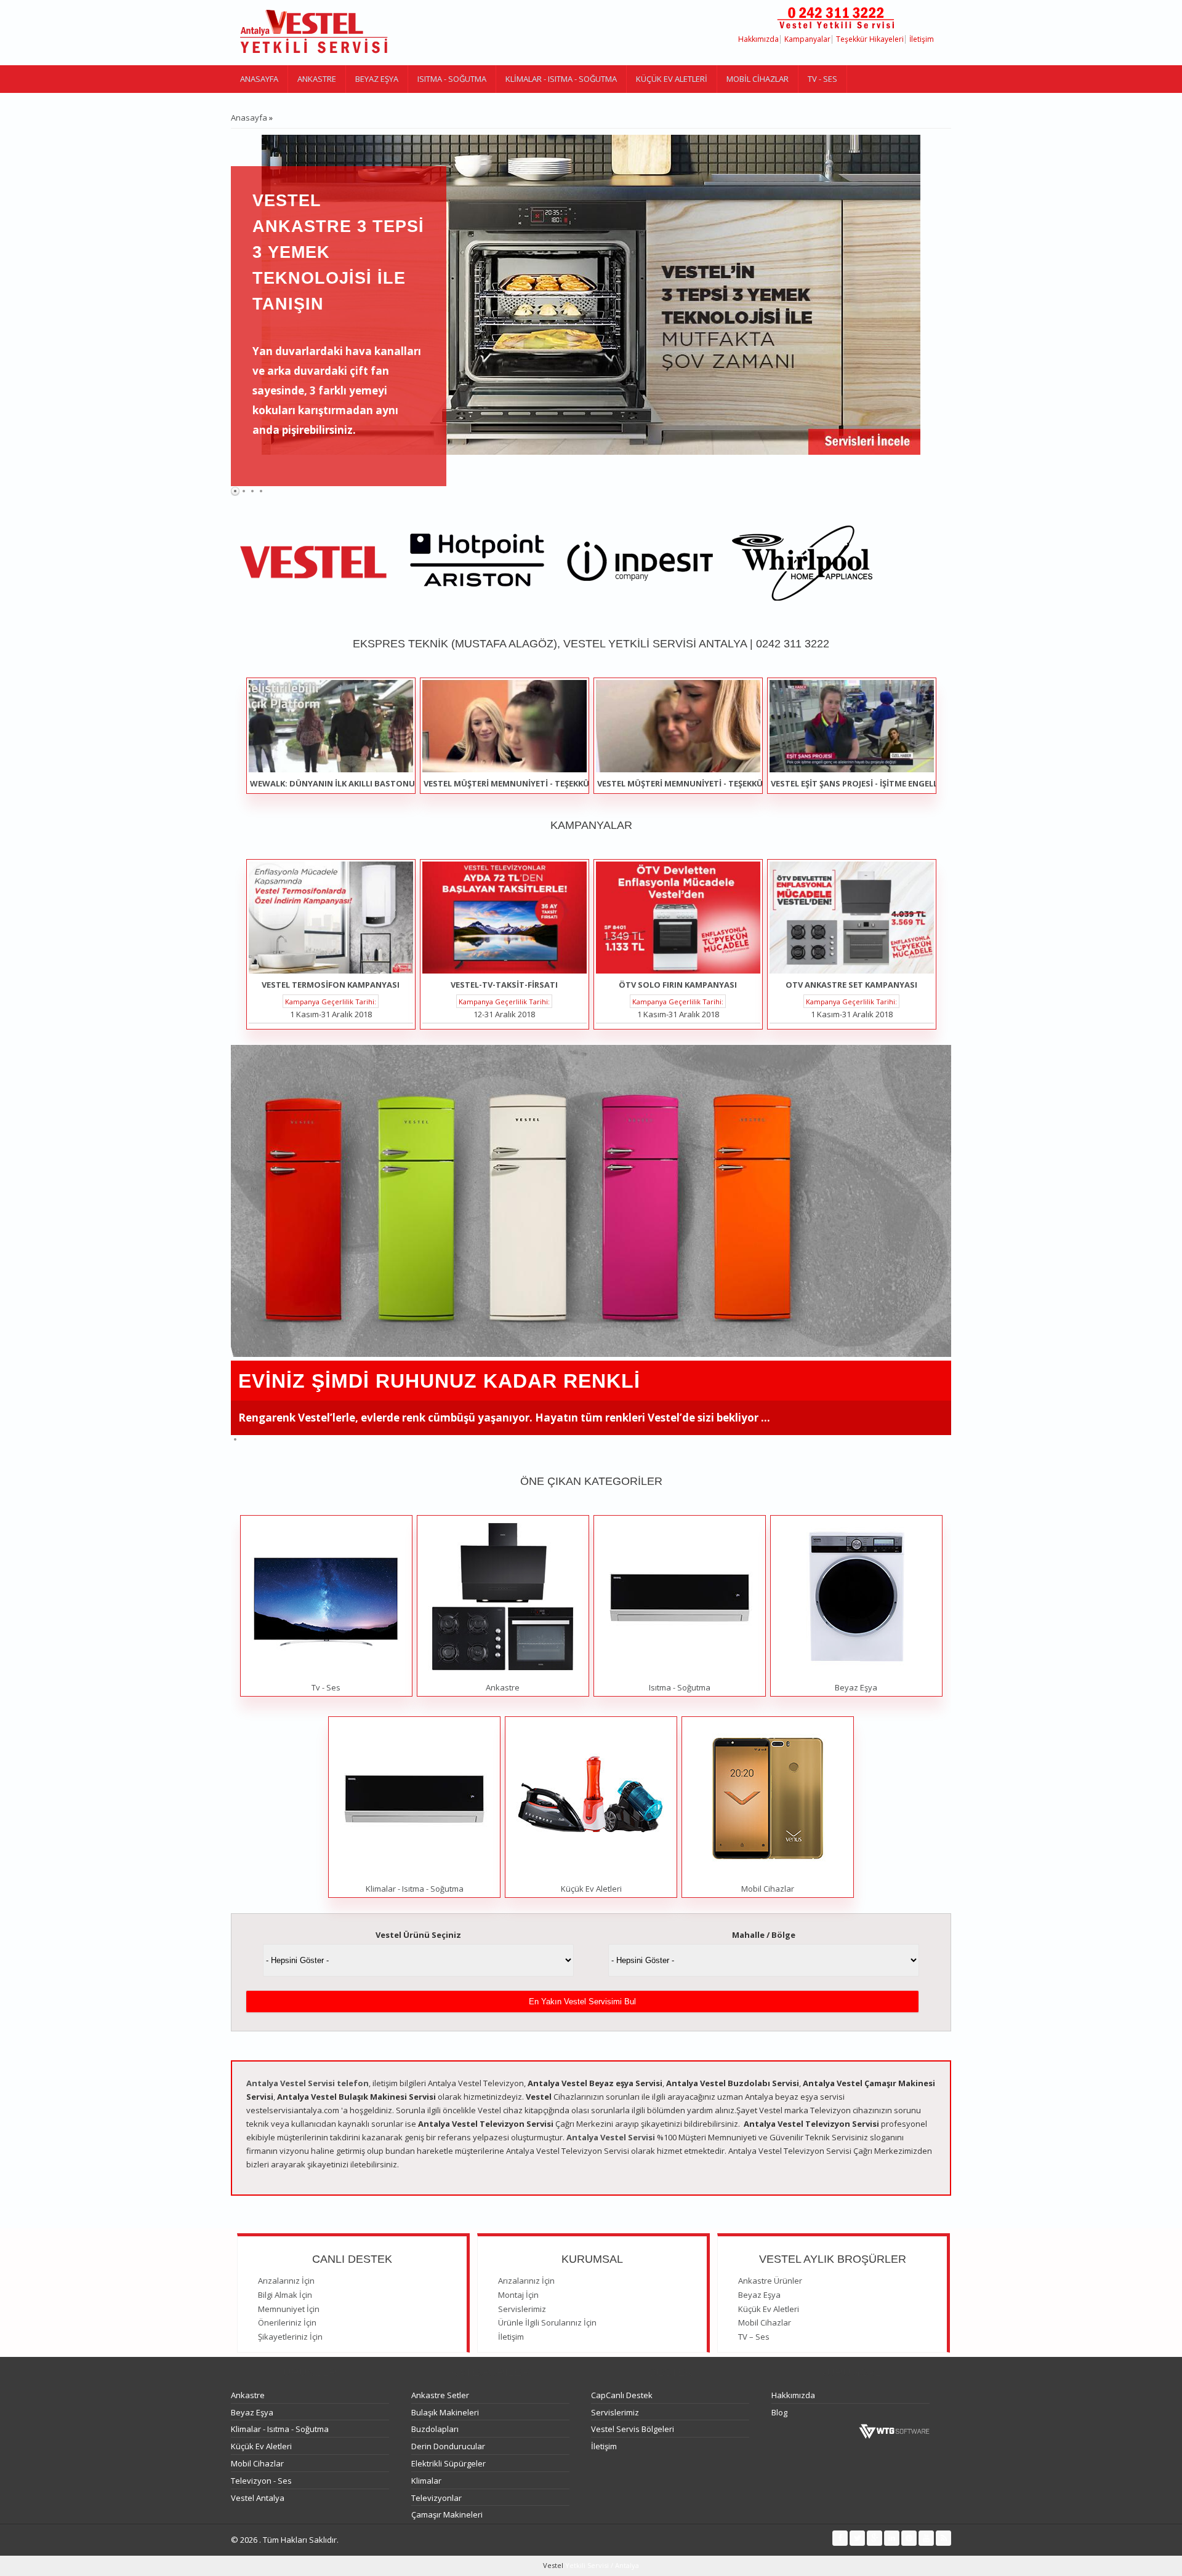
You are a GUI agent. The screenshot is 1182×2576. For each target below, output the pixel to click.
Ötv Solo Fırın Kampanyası (678, 985)
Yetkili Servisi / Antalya (601, 2565)
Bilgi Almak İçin (285, 2295)
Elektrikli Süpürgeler (448, 2463)
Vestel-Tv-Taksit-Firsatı (504, 985)
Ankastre (317, 79)
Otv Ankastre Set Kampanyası (851, 985)
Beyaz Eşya (377, 79)
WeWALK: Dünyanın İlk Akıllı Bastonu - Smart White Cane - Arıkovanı (401, 783)
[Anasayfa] (314, 33)
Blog (779, 2412)
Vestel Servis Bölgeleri (633, 2429)
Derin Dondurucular (448, 2446)
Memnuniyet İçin (289, 2309)
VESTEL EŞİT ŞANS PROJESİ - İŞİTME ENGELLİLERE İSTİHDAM (886, 783)
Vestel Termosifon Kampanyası (331, 985)
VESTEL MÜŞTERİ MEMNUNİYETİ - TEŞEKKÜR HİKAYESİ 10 (533, 783)
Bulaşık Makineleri (445, 2412)
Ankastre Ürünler (770, 2281)
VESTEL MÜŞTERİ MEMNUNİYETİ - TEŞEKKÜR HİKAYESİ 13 (706, 783)
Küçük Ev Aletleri (672, 79)
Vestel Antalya (258, 2498)
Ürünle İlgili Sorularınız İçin (547, 2322)
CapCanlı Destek (622, 2395)
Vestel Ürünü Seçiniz (418, 1935)
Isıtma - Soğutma (452, 79)
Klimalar (426, 2481)
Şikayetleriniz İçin (290, 2337)
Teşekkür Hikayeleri (870, 39)
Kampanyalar (807, 39)
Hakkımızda (758, 39)
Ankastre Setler (440, 2395)
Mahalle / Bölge (764, 1935)
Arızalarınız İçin (286, 2281)
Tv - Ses (822, 79)
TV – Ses (754, 2337)
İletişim (922, 39)
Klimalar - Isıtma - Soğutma (561, 79)
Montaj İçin (518, 2295)
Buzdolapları (435, 2429)
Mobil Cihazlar (758, 79)
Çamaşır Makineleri (447, 2514)
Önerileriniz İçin (287, 2322)
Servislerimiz (522, 2309)
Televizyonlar (436, 2498)
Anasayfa (259, 79)
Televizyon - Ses (261, 2481)
